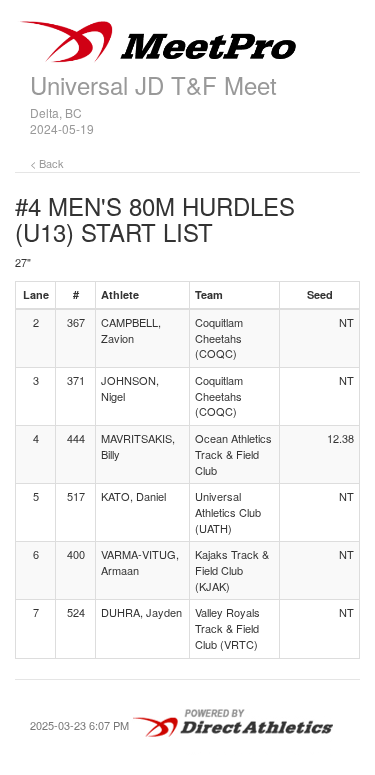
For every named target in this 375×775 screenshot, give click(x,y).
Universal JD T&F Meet (153, 84)
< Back (47, 163)
